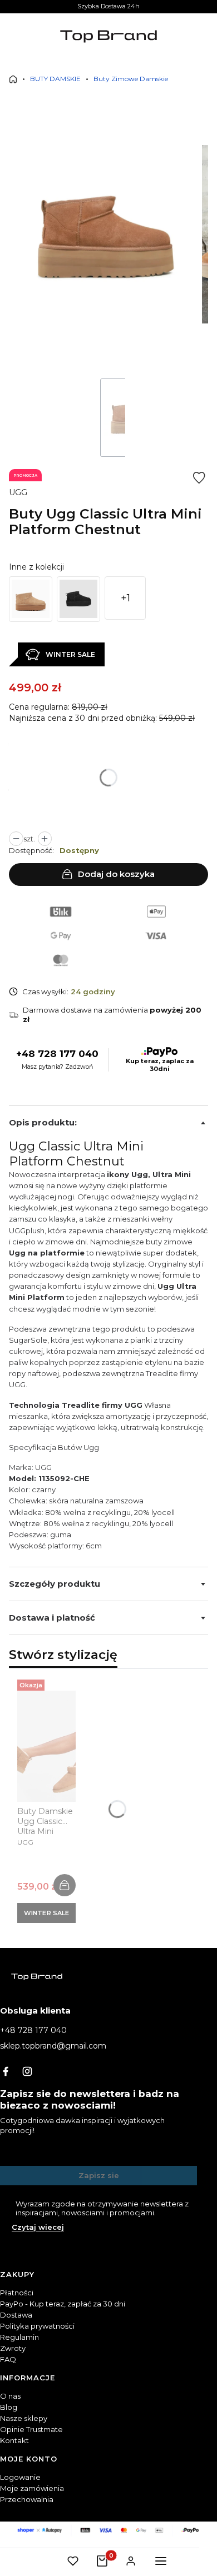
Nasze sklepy (24, 2418)
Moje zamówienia (32, 2488)
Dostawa (16, 2315)
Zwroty (13, 2348)
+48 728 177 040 (57, 1054)
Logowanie (20, 2477)
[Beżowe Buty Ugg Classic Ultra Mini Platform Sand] (31, 599)
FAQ (8, 2359)
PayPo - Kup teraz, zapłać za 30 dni (63, 2304)
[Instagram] (27, 2071)
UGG (18, 492)
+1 (125, 598)
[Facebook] (6, 2071)
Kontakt (14, 2440)
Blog (9, 2407)
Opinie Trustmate (31, 2429)
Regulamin (19, 2337)
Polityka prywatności (37, 2326)
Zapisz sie (99, 2175)
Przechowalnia (27, 2499)
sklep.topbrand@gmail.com (53, 2046)
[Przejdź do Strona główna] (13, 79)
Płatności (17, 2293)
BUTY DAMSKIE (55, 79)
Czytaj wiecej (38, 2227)
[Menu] (161, 2561)
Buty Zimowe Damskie (131, 79)
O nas (10, 2396)
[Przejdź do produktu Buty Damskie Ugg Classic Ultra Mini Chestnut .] (46, 1746)
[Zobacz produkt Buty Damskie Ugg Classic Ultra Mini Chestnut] (65, 1885)
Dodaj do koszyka (116, 874)
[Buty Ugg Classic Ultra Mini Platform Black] (78, 599)
